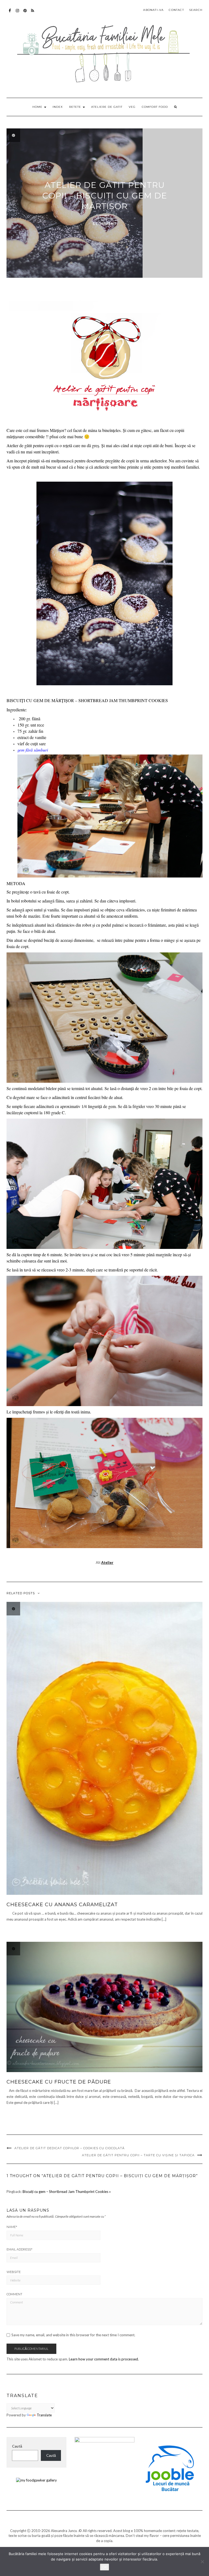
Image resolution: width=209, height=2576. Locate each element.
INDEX (58, 107)
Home (38, 107)
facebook (10, 13)
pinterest (25, 13)
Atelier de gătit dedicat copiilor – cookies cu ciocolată (70, 2148)
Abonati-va (33, 13)
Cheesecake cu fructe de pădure (59, 2082)
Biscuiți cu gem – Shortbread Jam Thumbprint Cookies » (67, 2192)
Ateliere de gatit (107, 107)
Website (14, 2272)
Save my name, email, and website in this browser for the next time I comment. (73, 2335)
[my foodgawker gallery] (36, 2480)
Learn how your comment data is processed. (104, 2359)
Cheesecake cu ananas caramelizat (62, 1905)
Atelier (107, 1562)
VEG (132, 107)
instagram (18, 13)
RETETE (76, 107)
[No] (202, 2562)
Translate (44, 2415)
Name (12, 2227)
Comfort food (155, 107)
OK (104, 2567)
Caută (17, 2446)
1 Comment (104, 224)
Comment (14, 2294)
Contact (176, 10)
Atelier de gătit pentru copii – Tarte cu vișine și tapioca (138, 2155)
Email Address (19, 2249)
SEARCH (196, 10)
